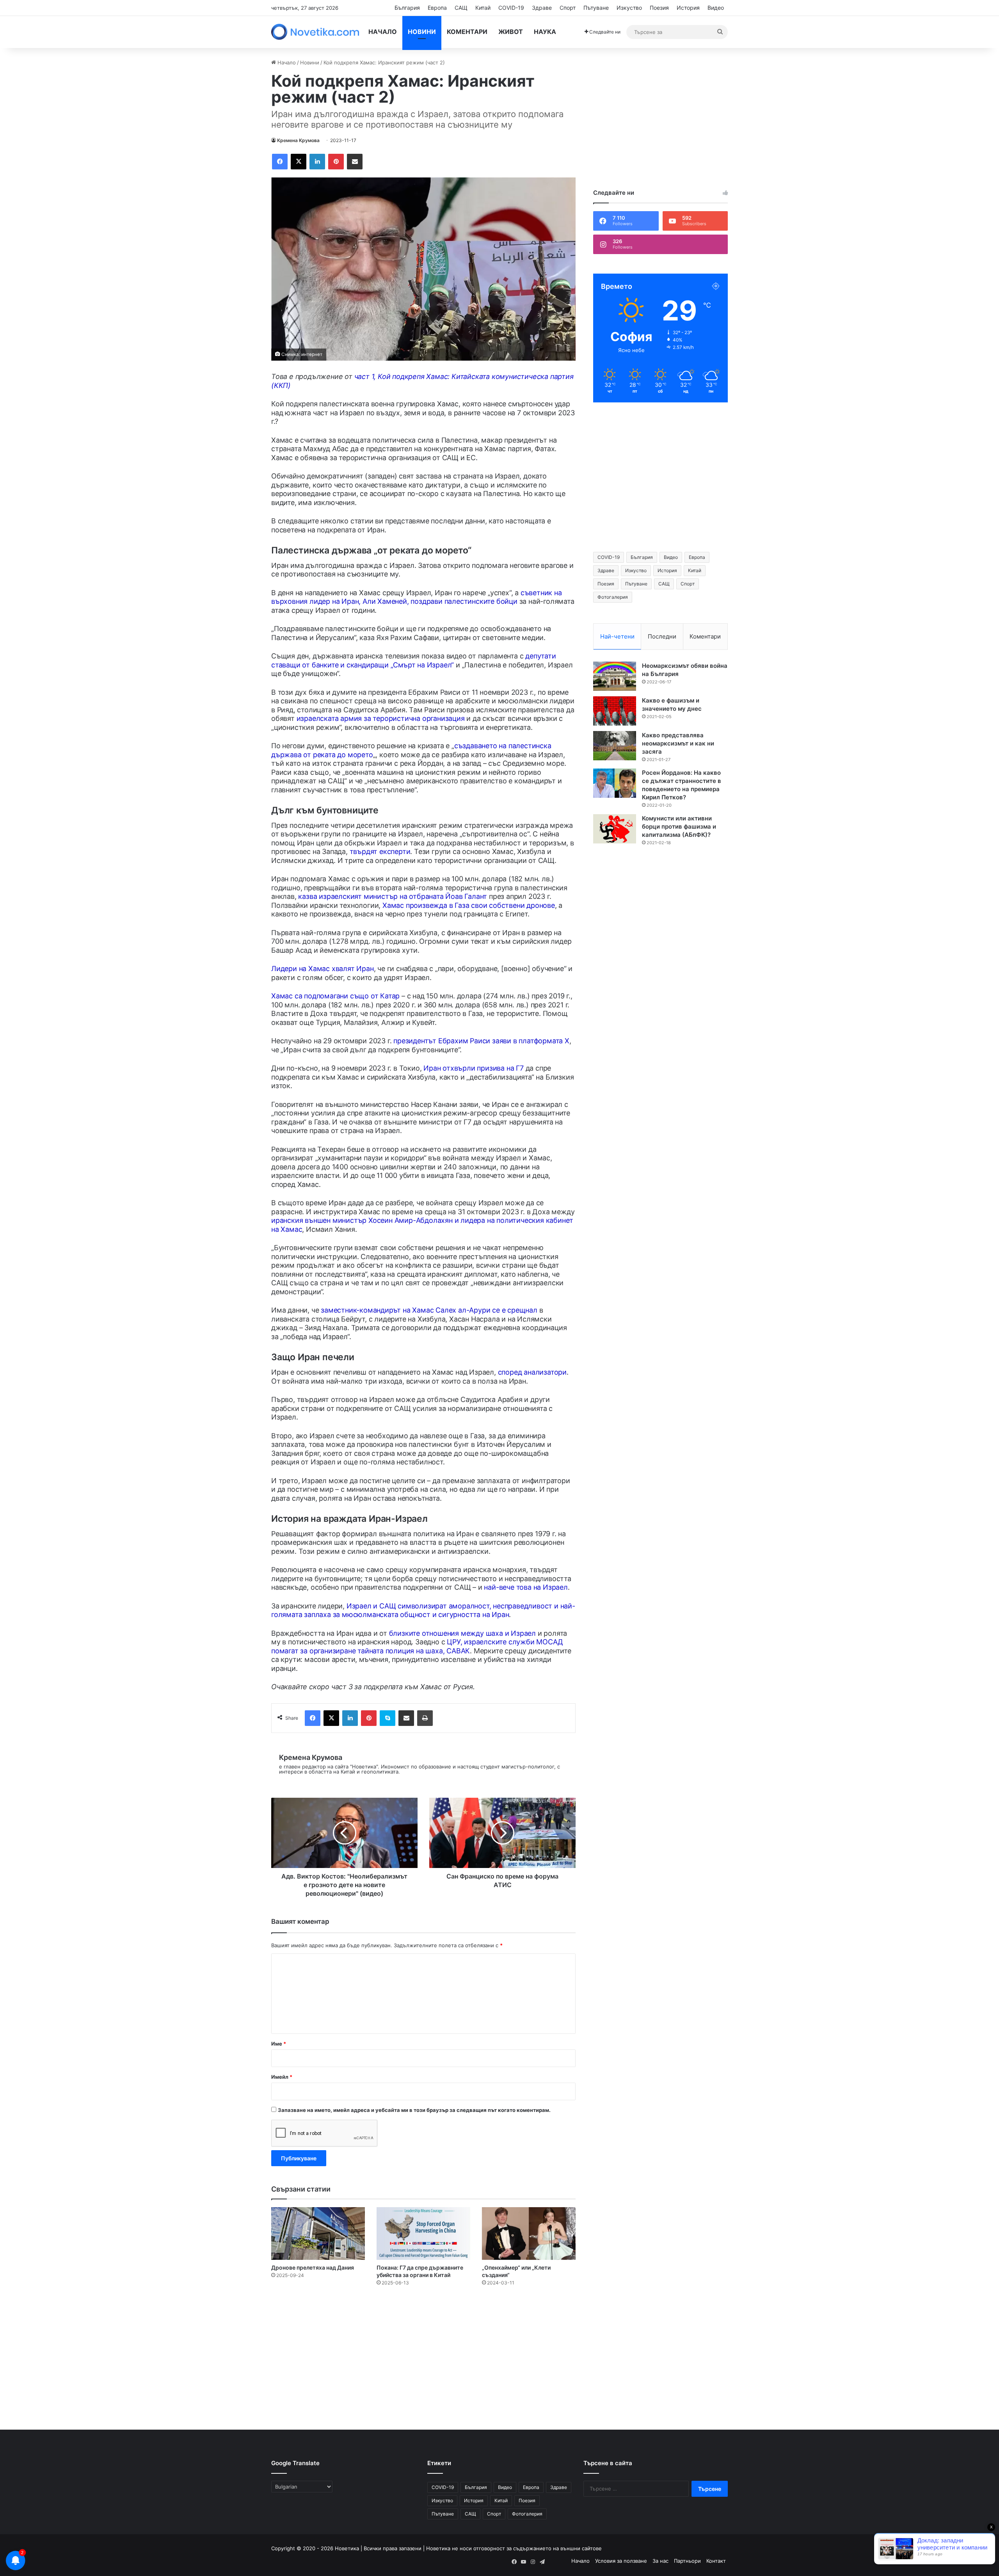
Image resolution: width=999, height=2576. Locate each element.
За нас (660, 2561)
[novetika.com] (317, 32)
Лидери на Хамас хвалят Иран (323, 969)
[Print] (425, 1718)
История (688, 8)
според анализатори (532, 1372)
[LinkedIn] (317, 162)
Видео (716, 8)
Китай (483, 8)
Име (279, 2044)
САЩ (461, 8)
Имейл (282, 2077)
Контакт (716, 2561)
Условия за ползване (621, 2561)
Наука (545, 32)
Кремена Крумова (298, 140)
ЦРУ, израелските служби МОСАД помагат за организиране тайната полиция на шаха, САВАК (417, 1646)
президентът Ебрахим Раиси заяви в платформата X (481, 1041)
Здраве (542, 8)
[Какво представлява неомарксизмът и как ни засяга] (615, 746)
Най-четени (617, 636)
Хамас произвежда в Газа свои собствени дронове (469, 905)
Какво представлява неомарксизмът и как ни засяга (678, 743)
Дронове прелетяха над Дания (313, 2267)
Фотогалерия (613, 597)
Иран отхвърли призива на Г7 (474, 1068)
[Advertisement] (660, 114)
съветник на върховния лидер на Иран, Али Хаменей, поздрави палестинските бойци (417, 597)
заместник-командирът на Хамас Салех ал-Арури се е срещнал (429, 1310)
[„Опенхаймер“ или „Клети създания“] (529, 2234)
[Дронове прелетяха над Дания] (318, 2234)
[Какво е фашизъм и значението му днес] (615, 711)
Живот (511, 32)
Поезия (659, 8)
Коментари (467, 32)
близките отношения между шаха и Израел (462, 1633)
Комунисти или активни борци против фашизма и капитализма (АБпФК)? (679, 826)
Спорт (568, 8)
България (407, 8)
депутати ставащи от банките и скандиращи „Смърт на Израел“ (414, 660)
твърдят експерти (380, 851)
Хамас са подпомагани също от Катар (335, 996)
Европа (437, 8)
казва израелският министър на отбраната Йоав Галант (393, 896)
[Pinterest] (336, 162)
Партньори (687, 2561)
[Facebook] (280, 162)
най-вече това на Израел (526, 1587)
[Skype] (388, 1718)
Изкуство (629, 8)
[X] (299, 162)
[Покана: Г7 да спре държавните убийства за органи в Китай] (423, 2234)
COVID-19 (511, 8)
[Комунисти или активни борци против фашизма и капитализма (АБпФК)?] (615, 829)
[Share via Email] (355, 162)
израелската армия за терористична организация (381, 718)
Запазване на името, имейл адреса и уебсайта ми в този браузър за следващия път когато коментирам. (414, 2110)
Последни (662, 636)
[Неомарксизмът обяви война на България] (615, 676)
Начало (383, 32)
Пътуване (596, 8)
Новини (422, 32)
